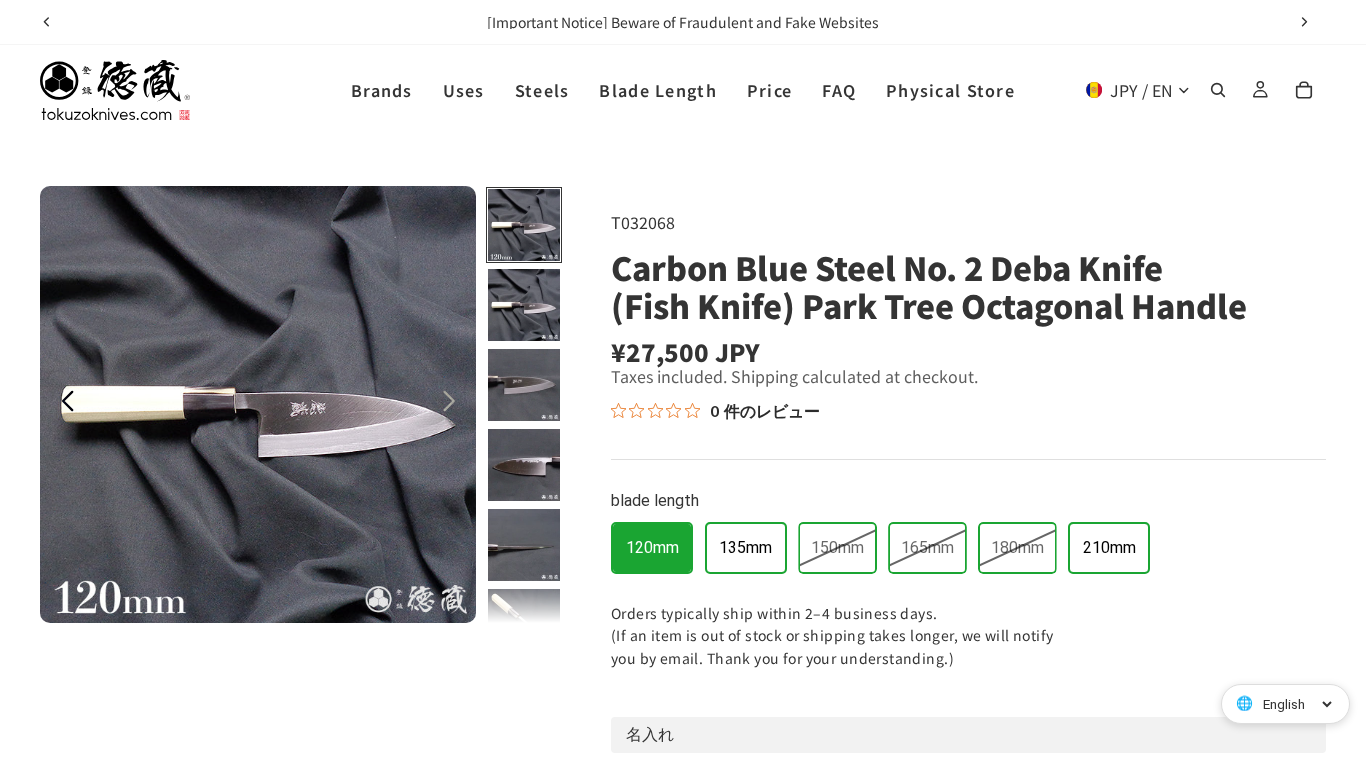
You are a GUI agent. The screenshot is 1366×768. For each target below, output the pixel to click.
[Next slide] (1304, 22)
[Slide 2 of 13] (524, 305)
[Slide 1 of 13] (524, 225)
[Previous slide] (47, 22)
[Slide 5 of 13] (524, 545)
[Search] (1218, 90)
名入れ (650, 734)
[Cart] (1304, 90)
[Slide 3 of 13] (524, 385)
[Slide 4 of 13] (524, 465)
